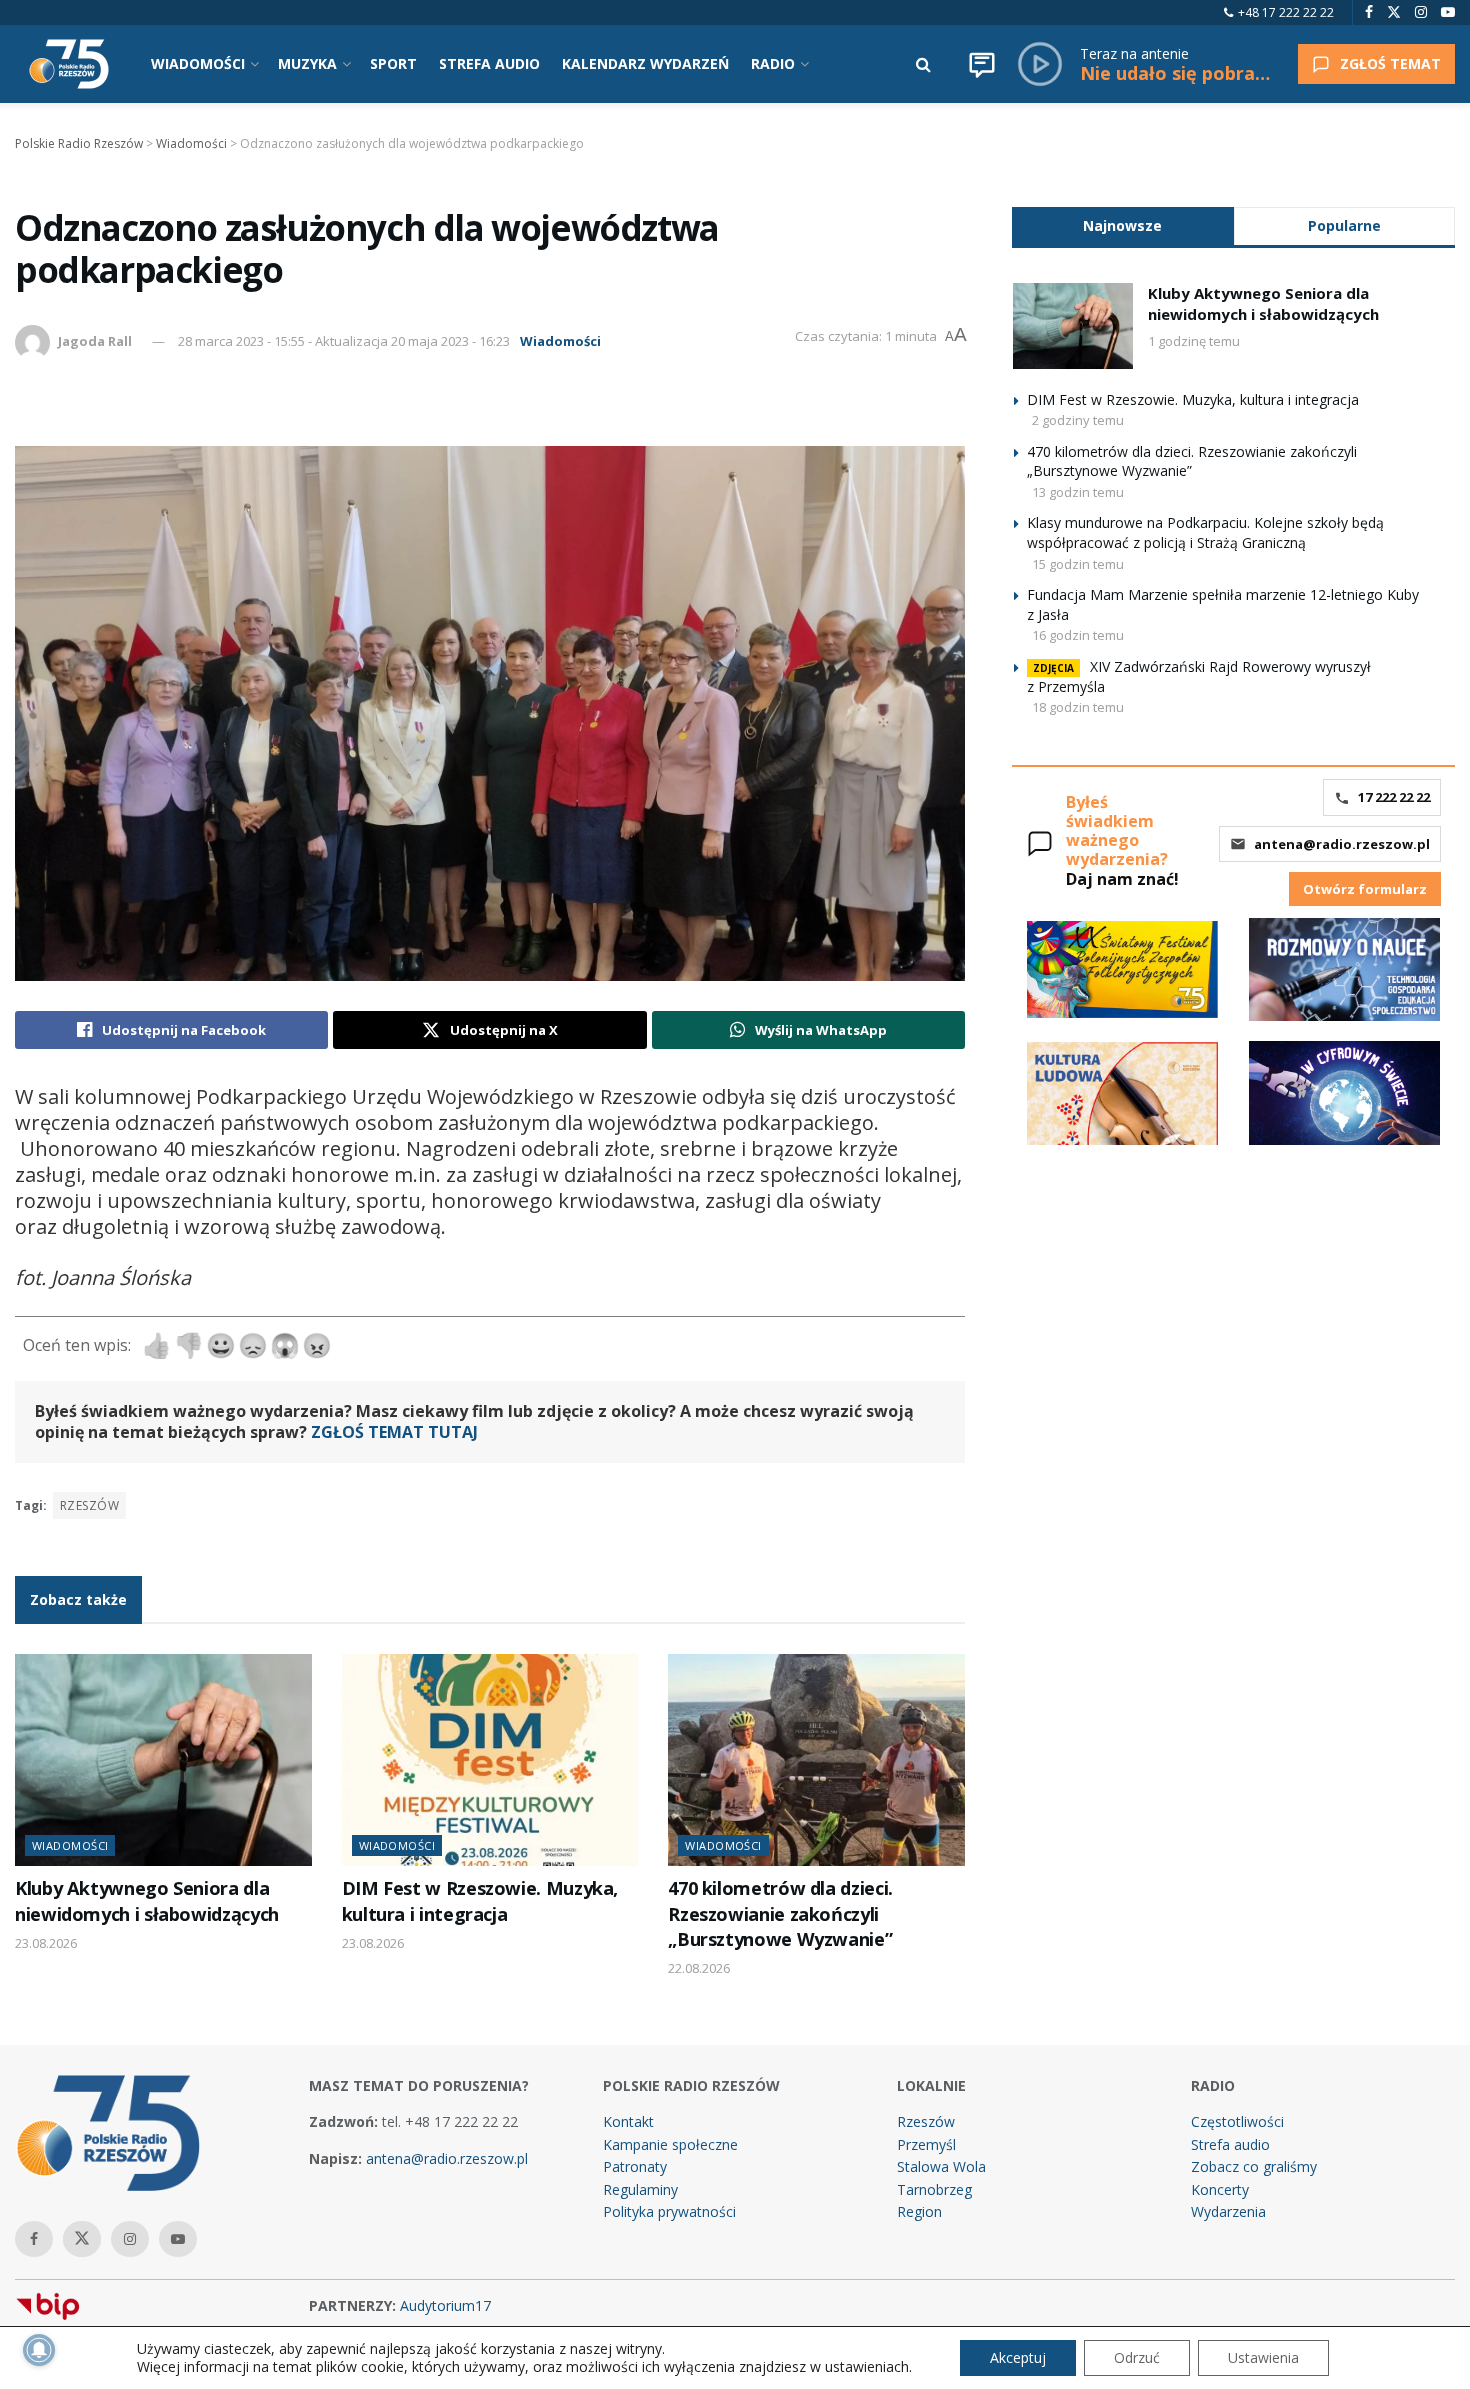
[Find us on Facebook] (1369, 12)
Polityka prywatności (669, 2211)
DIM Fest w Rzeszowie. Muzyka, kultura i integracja (480, 1900)
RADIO (773, 63)
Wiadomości (560, 341)
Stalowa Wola (941, 2166)
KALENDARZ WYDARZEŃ (645, 63)
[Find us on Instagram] (1421, 12)
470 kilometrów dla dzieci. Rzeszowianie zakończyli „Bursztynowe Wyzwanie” (780, 1913)
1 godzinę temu (1194, 341)
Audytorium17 (445, 2305)
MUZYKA (307, 63)
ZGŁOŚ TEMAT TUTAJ (394, 1432)
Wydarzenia (1228, 2211)
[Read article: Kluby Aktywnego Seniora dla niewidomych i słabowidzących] (163, 1760)
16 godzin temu (1078, 635)
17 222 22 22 (1394, 797)
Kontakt (628, 2121)
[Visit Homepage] (69, 64)
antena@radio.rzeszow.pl (1342, 844)
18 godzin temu (1078, 707)
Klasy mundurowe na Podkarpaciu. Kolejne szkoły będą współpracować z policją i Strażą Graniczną (1205, 532)
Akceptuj (1018, 2357)
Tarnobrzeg (934, 2189)
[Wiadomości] (982, 64)
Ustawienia (1263, 2357)
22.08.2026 (699, 1968)
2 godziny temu (1078, 420)
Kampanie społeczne (670, 2144)
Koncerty (1220, 2189)
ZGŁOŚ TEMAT (1390, 63)
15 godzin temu (1078, 564)
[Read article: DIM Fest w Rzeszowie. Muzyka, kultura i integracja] (490, 1760)
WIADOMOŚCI (198, 63)
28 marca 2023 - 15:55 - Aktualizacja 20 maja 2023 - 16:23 (344, 341)
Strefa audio (1230, 2144)
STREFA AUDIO (489, 63)
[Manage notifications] (39, 2350)
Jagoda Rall (95, 341)
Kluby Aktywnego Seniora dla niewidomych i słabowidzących (147, 1900)
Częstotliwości (1237, 2121)
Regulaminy (640, 2189)
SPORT (393, 63)
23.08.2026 (46, 1943)
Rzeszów (89, 1505)
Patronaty (635, 2166)
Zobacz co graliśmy (1254, 2166)
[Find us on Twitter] (1394, 12)
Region (919, 2211)
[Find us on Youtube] (1448, 12)
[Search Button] (923, 64)
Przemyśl (926, 2144)
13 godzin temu (1078, 492)
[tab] (1123, 225)
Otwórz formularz (1365, 889)
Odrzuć (1137, 2357)
